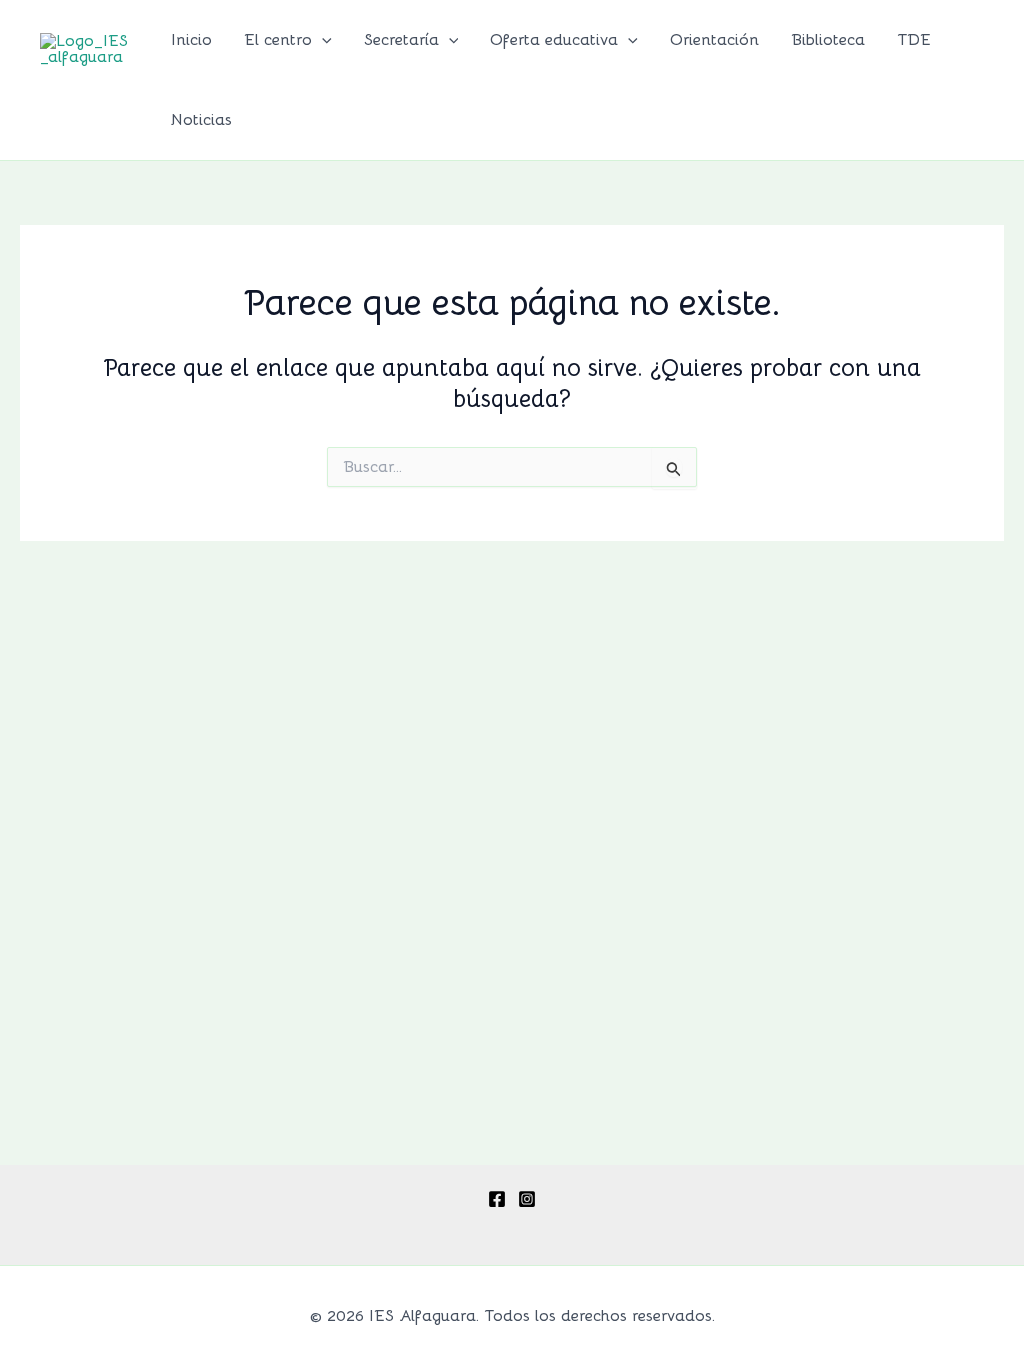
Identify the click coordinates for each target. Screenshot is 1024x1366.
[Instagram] (527, 1199)
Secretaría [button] (401, 40)
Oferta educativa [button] (554, 40)
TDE (914, 40)
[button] (322, 40)
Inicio (191, 40)
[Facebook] (497, 1199)
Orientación (714, 40)
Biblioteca (828, 40)
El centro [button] (278, 40)
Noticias (201, 120)
